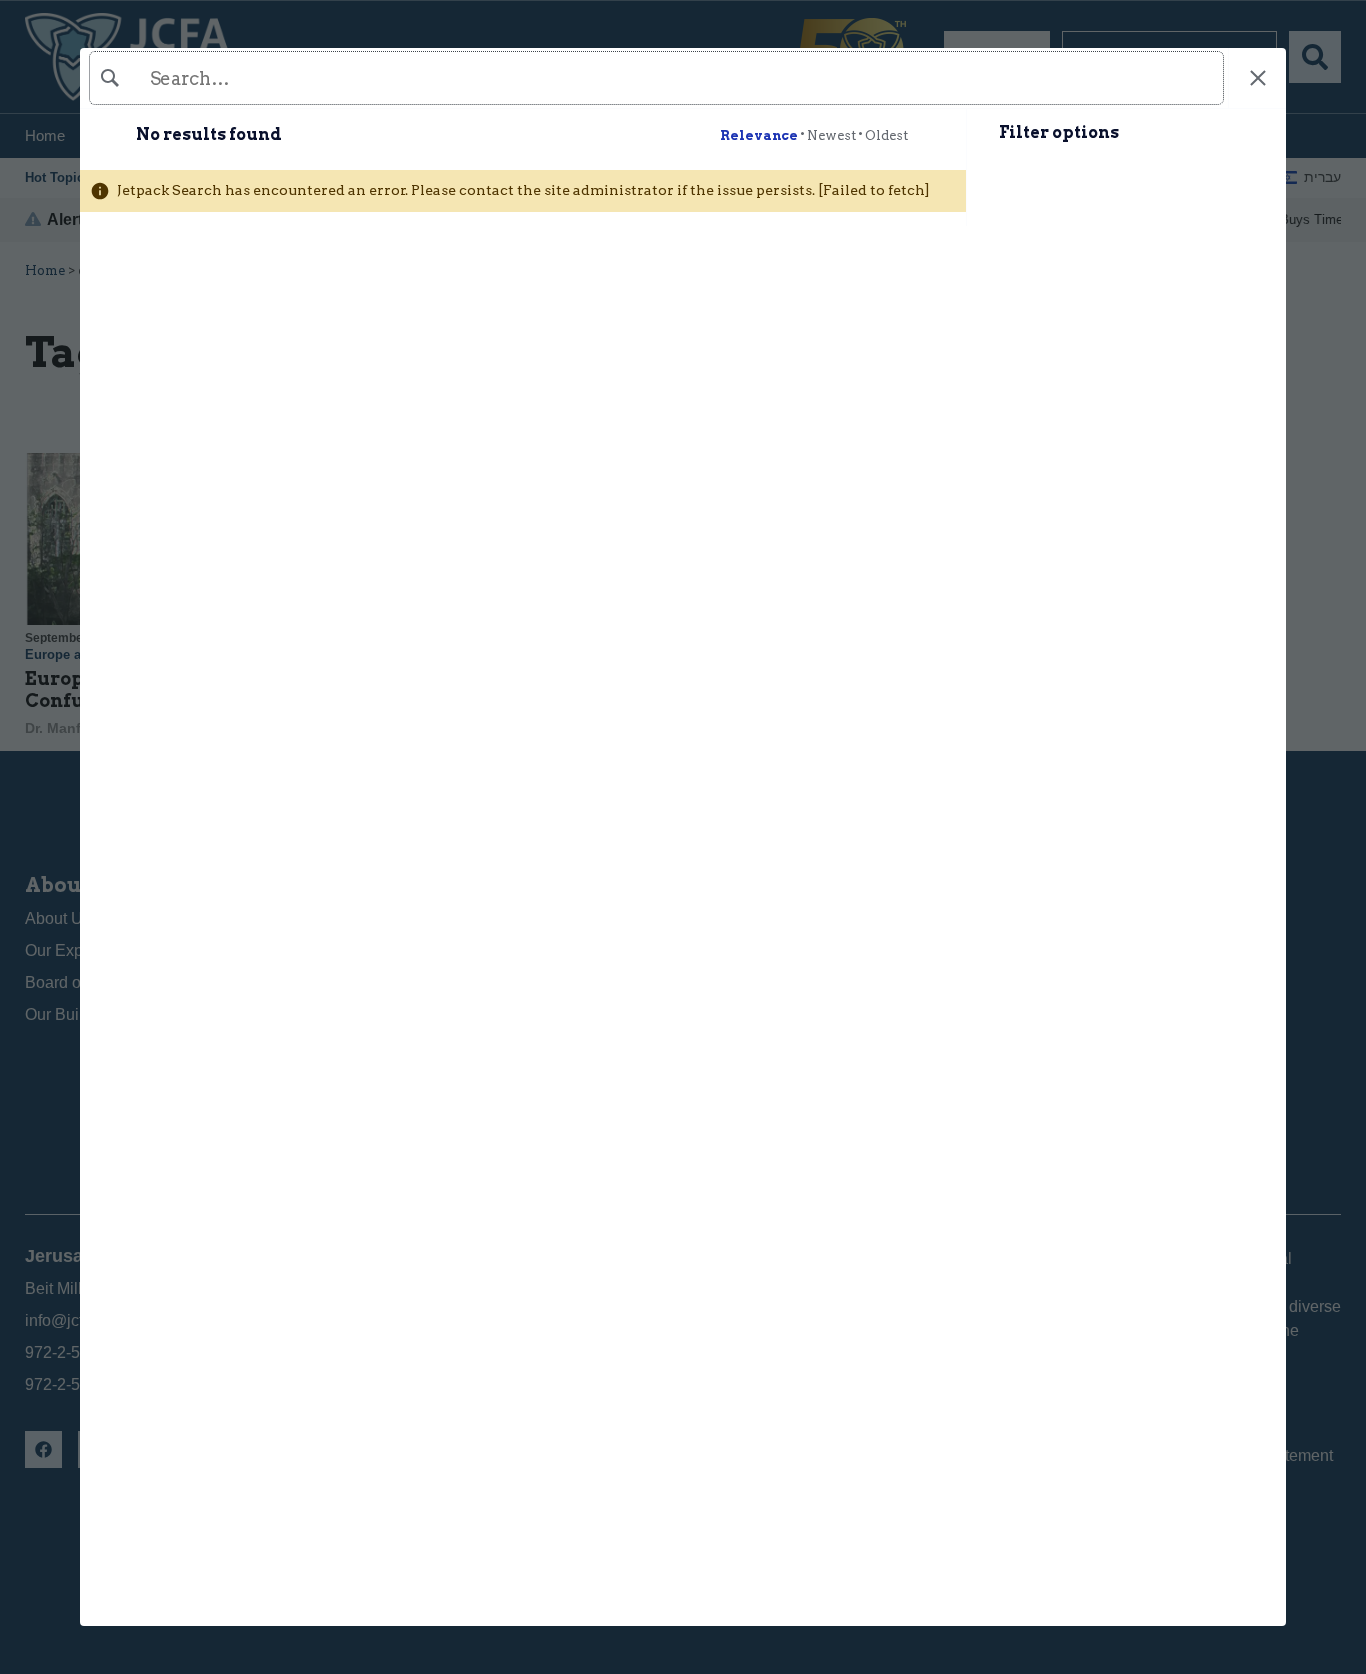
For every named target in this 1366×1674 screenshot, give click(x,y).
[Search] (654, 78)
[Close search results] (1257, 78)
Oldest (886, 135)
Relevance (759, 135)
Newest (831, 135)
